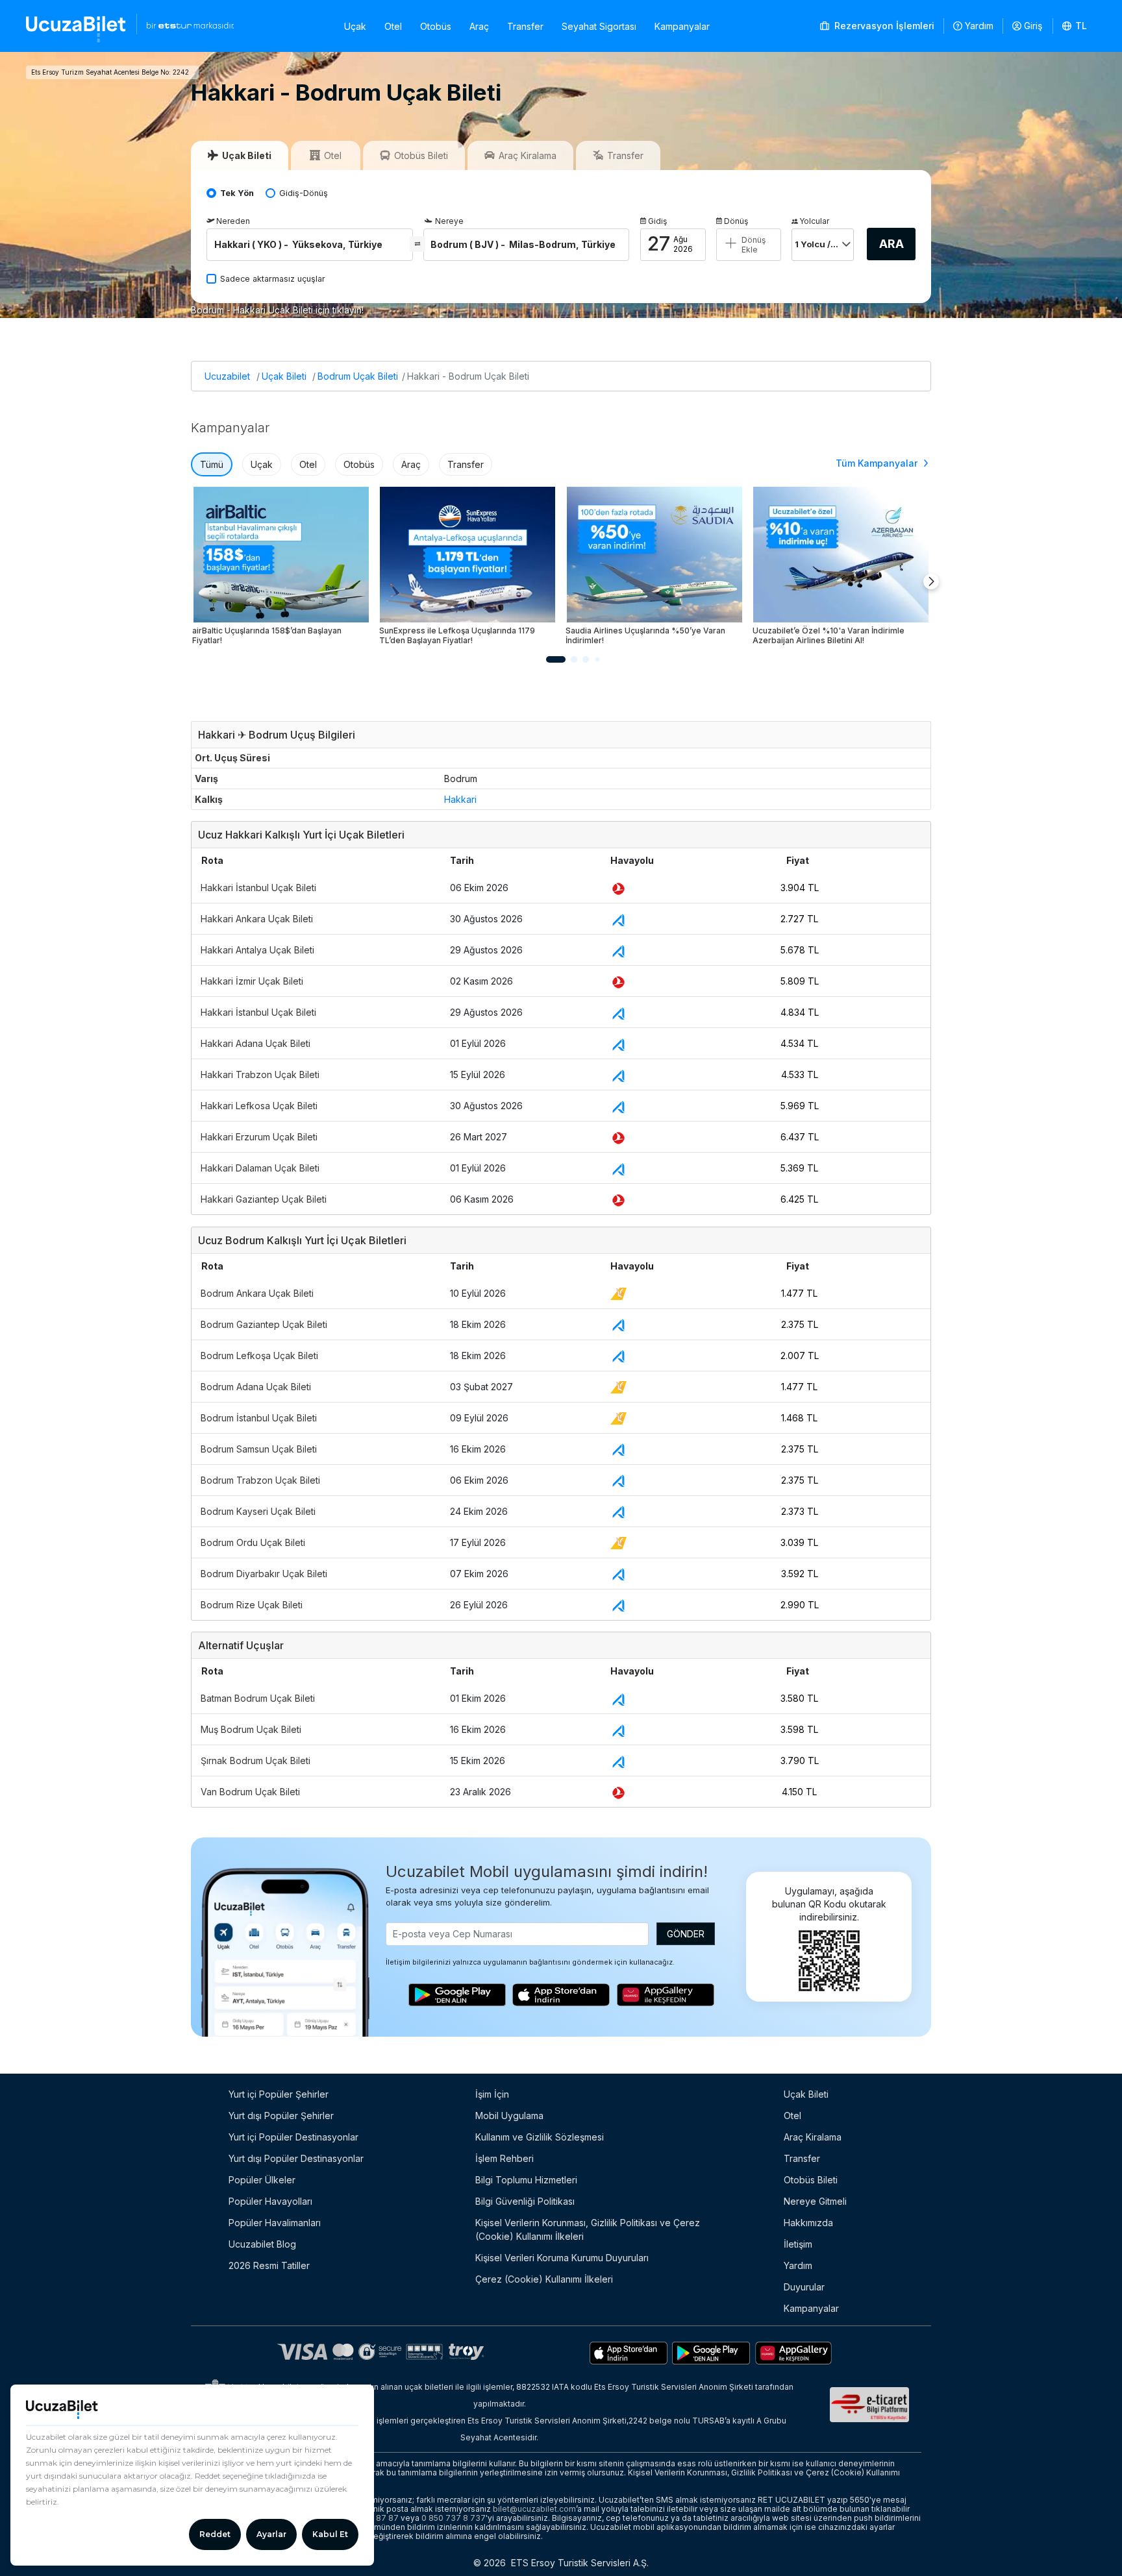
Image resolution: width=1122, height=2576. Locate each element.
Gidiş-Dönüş (304, 193)
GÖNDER (686, 1934)
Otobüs (436, 26)
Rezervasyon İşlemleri (883, 26)
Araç (479, 26)
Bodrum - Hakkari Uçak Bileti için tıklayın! (277, 310)
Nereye (449, 221)
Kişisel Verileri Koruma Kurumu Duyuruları (562, 2258)
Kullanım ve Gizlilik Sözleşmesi (540, 2137)
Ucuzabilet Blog (262, 2244)
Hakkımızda (808, 2223)
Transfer (525, 26)
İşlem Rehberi (505, 2158)
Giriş (1033, 26)
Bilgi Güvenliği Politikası (525, 2201)
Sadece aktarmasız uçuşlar (273, 279)
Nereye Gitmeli (815, 2201)
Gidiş (657, 221)
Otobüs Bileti (811, 2180)
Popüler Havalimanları (275, 2223)
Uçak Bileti (284, 376)
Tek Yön (237, 193)
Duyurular (804, 2287)
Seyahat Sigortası (599, 26)
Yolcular (814, 221)
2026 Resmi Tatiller (269, 2265)
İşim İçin (492, 2094)
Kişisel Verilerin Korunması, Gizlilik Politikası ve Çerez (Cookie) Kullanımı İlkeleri (588, 2229)
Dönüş (736, 221)
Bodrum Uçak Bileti (358, 376)
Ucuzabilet (227, 376)
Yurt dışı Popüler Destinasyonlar (296, 2158)
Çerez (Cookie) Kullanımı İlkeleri (544, 2279)
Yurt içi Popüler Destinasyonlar (293, 2137)
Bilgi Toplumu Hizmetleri (526, 2180)
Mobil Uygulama (509, 2116)
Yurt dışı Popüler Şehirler (281, 2116)
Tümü (212, 464)
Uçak (355, 26)
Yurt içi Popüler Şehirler (279, 2094)
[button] (1075, 26)
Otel (393, 26)
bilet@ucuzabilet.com (534, 2509)
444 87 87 (379, 2518)
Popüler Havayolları (270, 2201)
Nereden (233, 221)
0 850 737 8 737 (454, 2518)
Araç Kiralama (813, 2137)
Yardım (979, 26)
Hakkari (460, 799)
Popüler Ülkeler (262, 2180)
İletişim (798, 2244)
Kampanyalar (682, 26)
